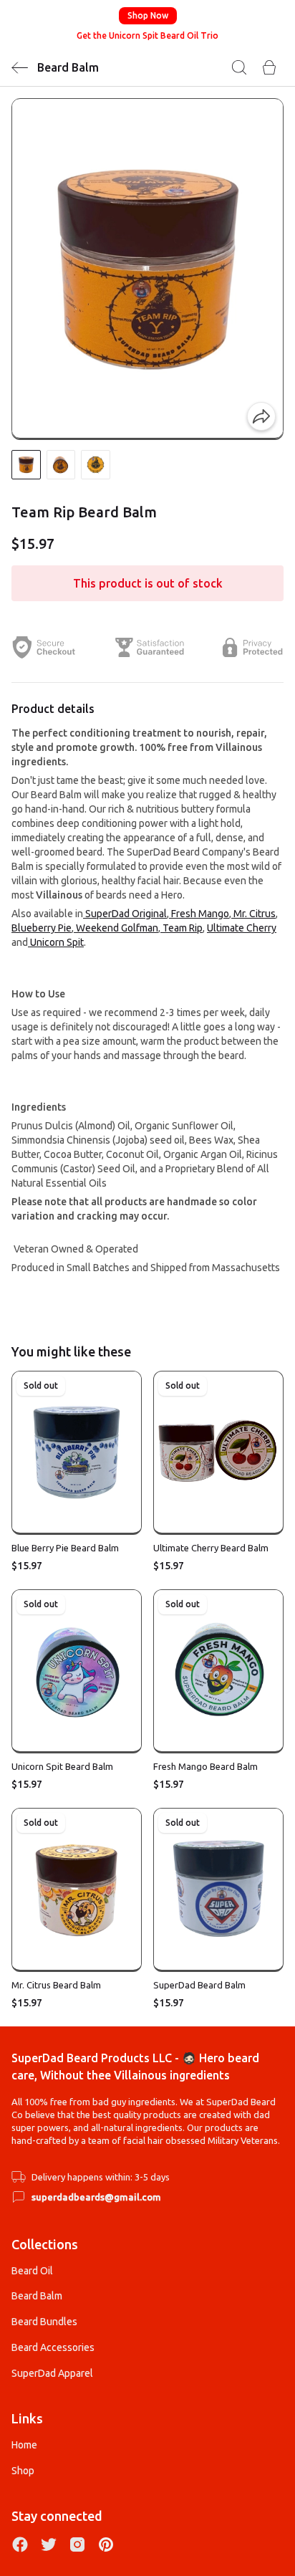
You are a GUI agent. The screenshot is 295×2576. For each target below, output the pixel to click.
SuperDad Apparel (52, 2373)
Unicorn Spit (56, 942)
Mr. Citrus (253, 914)
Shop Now (148, 15)
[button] (26, 465)
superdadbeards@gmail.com (96, 2197)
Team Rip (182, 928)
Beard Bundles (44, 2322)
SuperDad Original (125, 914)
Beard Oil (32, 2271)
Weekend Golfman (116, 928)
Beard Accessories (53, 2347)
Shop (23, 2471)
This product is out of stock (148, 583)
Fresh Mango (199, 914)
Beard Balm (37, 2296)
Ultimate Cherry (242, 928)
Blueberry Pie (42, 928)
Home (24, 2445)
